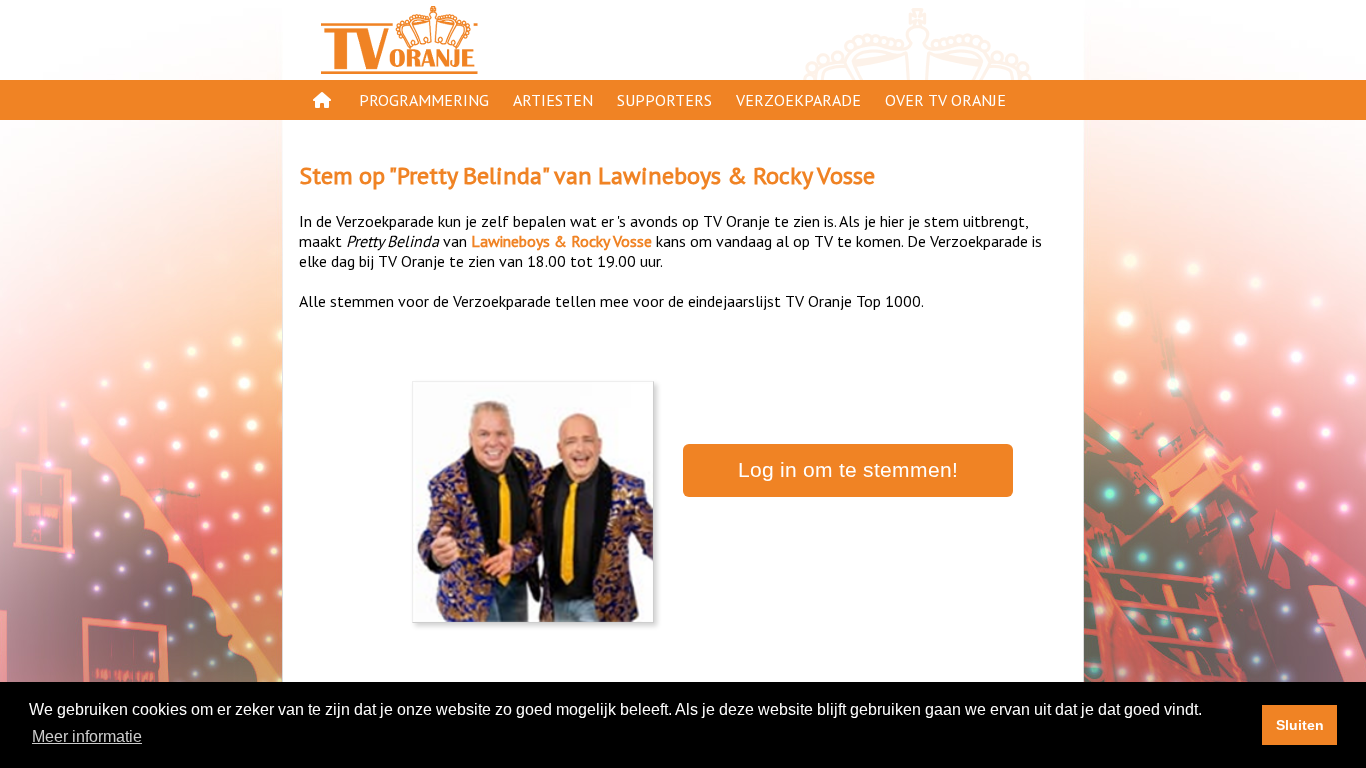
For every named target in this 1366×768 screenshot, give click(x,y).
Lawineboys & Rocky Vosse (736, 175)
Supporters (664, 100)
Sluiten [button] (1300, 725)
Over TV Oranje (945, 100)
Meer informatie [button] (87, 736)
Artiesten (553, 100)
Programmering (424, 100)
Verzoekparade (798, 100)
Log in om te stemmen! (848, 470)
